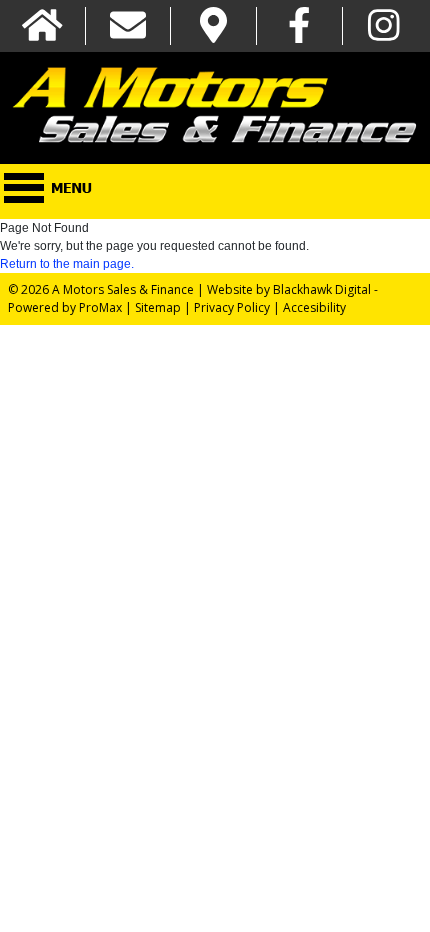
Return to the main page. (67, 264)
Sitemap (158, 307)
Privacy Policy (232, 307)
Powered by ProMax (65, 307)
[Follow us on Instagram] (384, 26)
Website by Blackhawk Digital (289, 289)
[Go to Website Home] (42, 26)
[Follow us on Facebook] (299, 26)
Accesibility (314, 307)
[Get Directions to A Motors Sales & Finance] (213, 26)
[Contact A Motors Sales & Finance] (128, 26)
